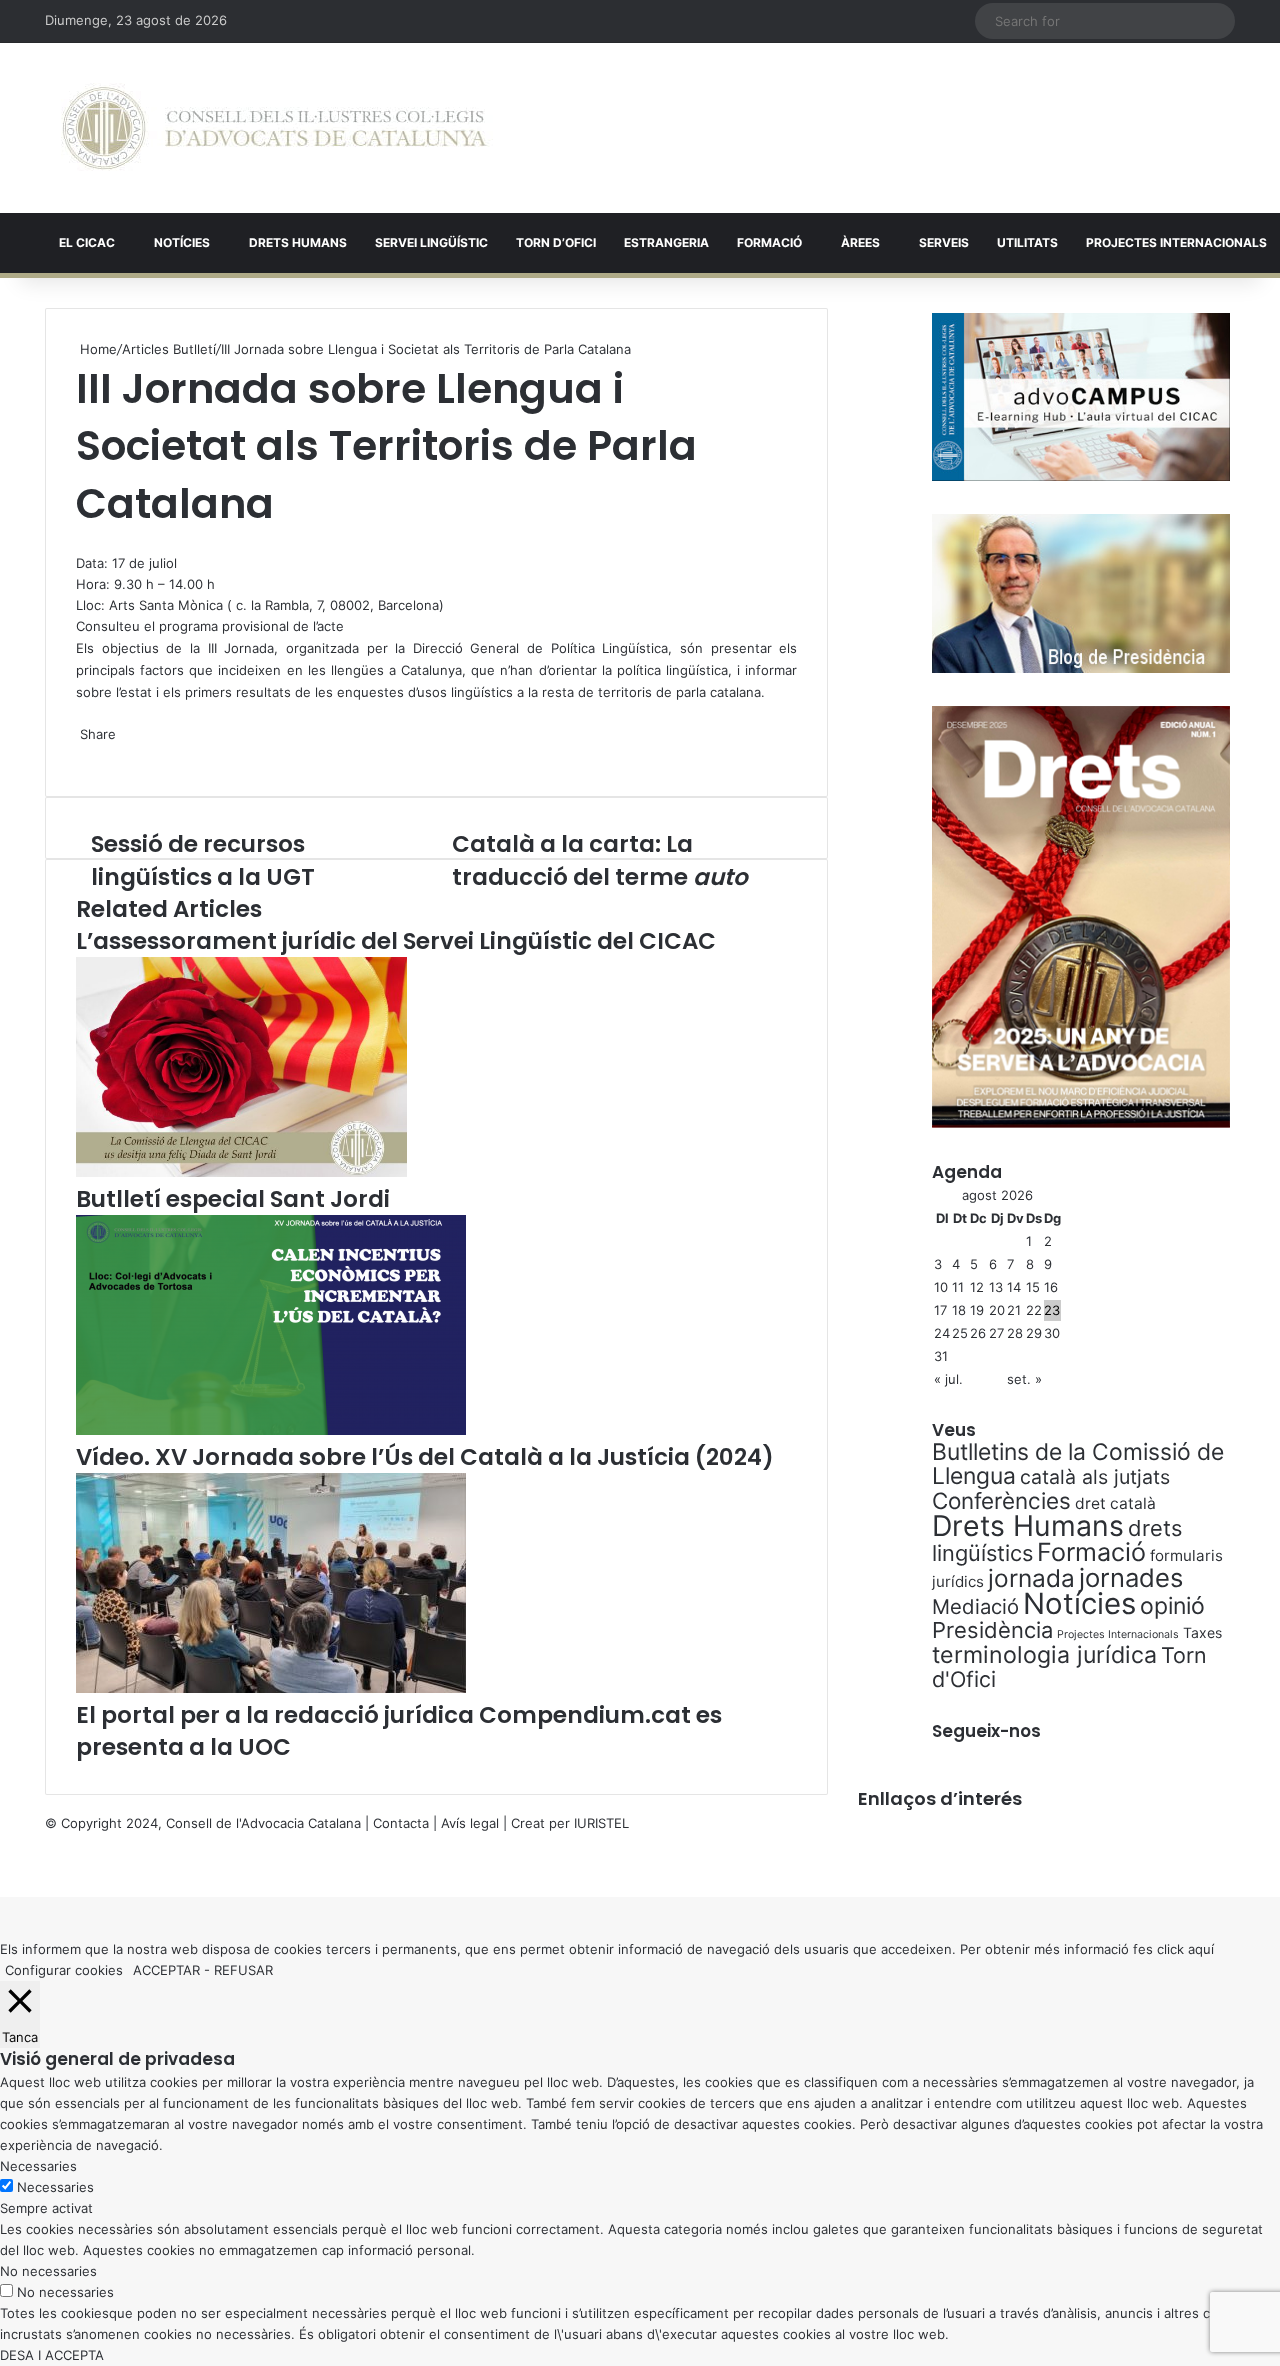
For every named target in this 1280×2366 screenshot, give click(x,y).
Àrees (860, 242)
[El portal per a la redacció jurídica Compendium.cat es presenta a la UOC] (271, 1688)
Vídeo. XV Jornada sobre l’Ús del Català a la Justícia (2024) (425, 1457)
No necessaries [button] (48, 2271)
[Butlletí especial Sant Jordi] (241, 1172)
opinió (1172, 1606)
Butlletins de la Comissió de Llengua (1078, 1464)
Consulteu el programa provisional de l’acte (210, 626)
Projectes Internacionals (1118, 1634)
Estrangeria (666, 242)
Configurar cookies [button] (64, 1970)
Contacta (401, 1823)
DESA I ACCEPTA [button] (52, 2355)
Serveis (944, 242)
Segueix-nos (986, 1731)
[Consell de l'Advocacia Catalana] (274, 128)
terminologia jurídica (1044, 1655)
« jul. (948, 1379)
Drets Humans (298, 242)
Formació (769, 242)
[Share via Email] (90, 755)
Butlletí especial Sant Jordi (233, 1199)
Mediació (975, 1606)
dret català (1115, 1503)
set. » (1024, 1379)
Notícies (182, 242)
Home (96, 349)
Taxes (1202, 1632)
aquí (1201, 1949)
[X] (78, 542)
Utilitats (1027, 242)
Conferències (1001, 1500)
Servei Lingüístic (431, 242)
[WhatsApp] (82, 542)
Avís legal (470, 1823)
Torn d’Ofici (556, 242)
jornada (1031, 1578)
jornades (1131, 1577)
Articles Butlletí (169, 349)
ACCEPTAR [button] (166, 1970)
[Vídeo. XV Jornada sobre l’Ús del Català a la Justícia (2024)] (271, 1430)
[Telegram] (86, 755)
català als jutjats (1095, 1477)
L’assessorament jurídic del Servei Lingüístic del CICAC (396, 941)
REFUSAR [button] (243, 1970)
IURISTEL (601, 1823)
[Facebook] (2, 1865)
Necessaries (55, 2187)
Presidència (992, 1630)
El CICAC (87, 242)
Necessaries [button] (38, 2166)
